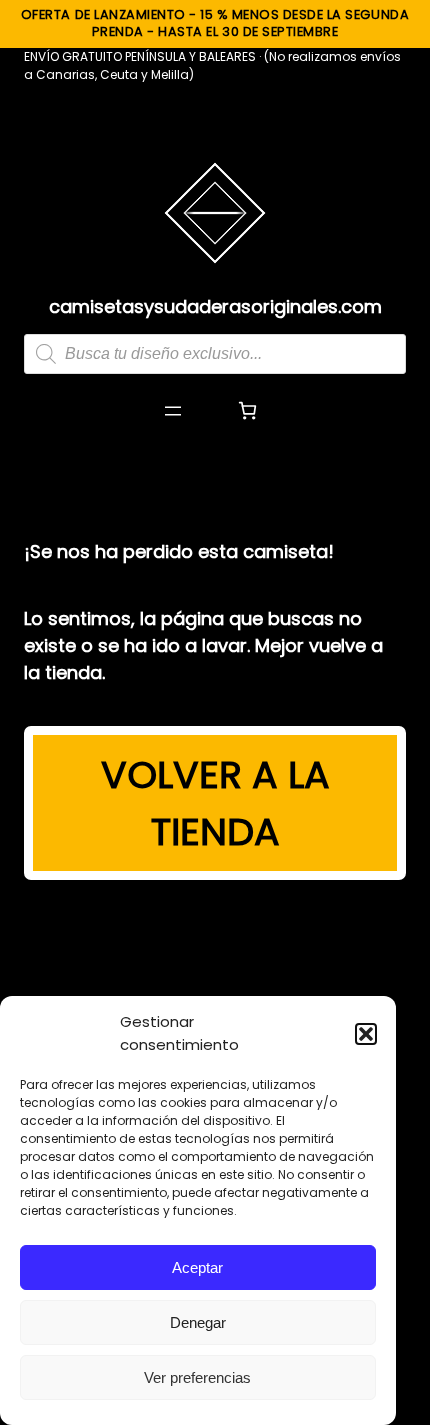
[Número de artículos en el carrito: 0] (247, 410)
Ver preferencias (197, 1377)
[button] (366, 1034)
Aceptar (197, 1267)
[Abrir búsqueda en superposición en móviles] (215, 354)
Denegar (198, 1322)
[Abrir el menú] (173, 411)
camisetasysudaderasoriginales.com (215, 306)
